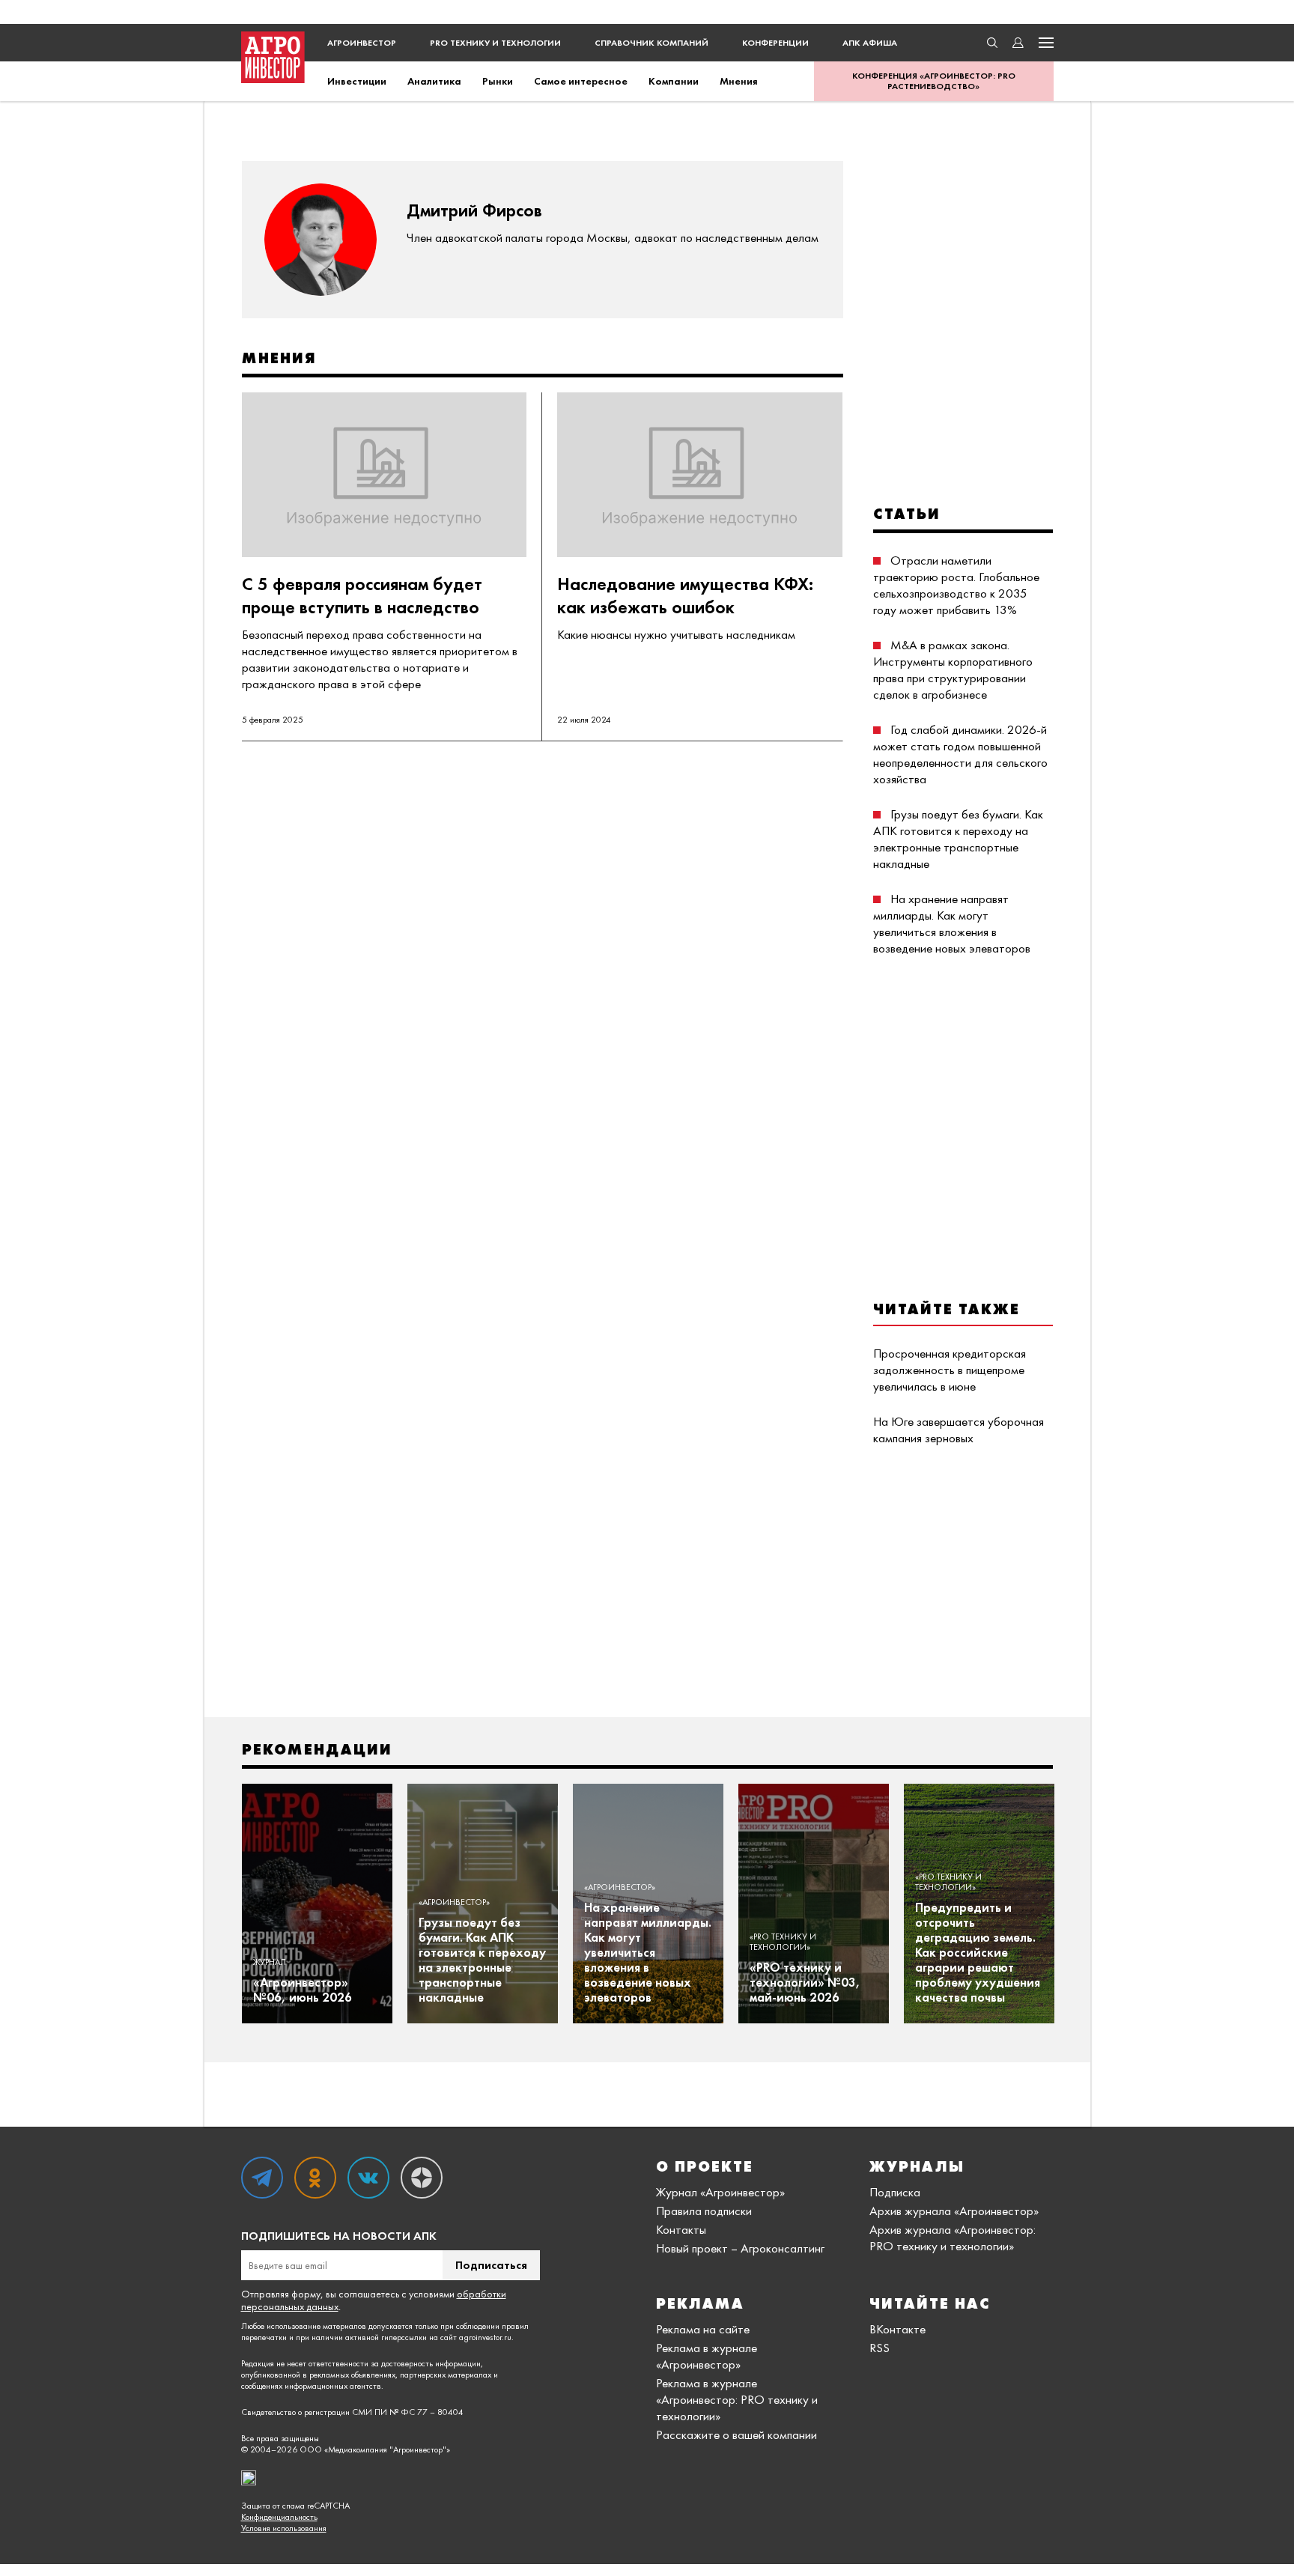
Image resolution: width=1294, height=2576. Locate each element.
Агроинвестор (362, 43)
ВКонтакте (897, 2329)
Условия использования (284, 2528)
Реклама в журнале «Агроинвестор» (707, 2356)
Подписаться (491, 2265)
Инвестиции (357, 81)
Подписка (895, 2192)
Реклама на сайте (703, 2329)
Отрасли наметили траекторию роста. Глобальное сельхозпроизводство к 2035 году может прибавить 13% (956, 585)
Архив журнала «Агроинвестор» (954, 2211)
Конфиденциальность (279, 2517)
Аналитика (434, 81)
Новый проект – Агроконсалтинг (740, 2248)
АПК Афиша (870, 43)
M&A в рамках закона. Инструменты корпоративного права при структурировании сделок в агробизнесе (953, 669)
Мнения (739, 81)
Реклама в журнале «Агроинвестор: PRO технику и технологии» (737, 2399)
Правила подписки (704, 2211)
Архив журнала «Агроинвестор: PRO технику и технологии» (953, 2238)
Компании (674, 81)
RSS (880, 2348)
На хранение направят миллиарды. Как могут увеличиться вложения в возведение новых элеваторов (952, 923)
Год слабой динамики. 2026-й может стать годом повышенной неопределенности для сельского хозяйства (960, 754)
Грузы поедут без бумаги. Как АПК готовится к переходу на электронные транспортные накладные (958, 839)
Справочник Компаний (651, 43)
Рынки (498, 81)
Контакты (681, 2229)
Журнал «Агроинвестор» (720, 2192)
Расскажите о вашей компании (736, 2434)
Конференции (775, 43)
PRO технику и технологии (495, 43)
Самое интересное (581, 81)
